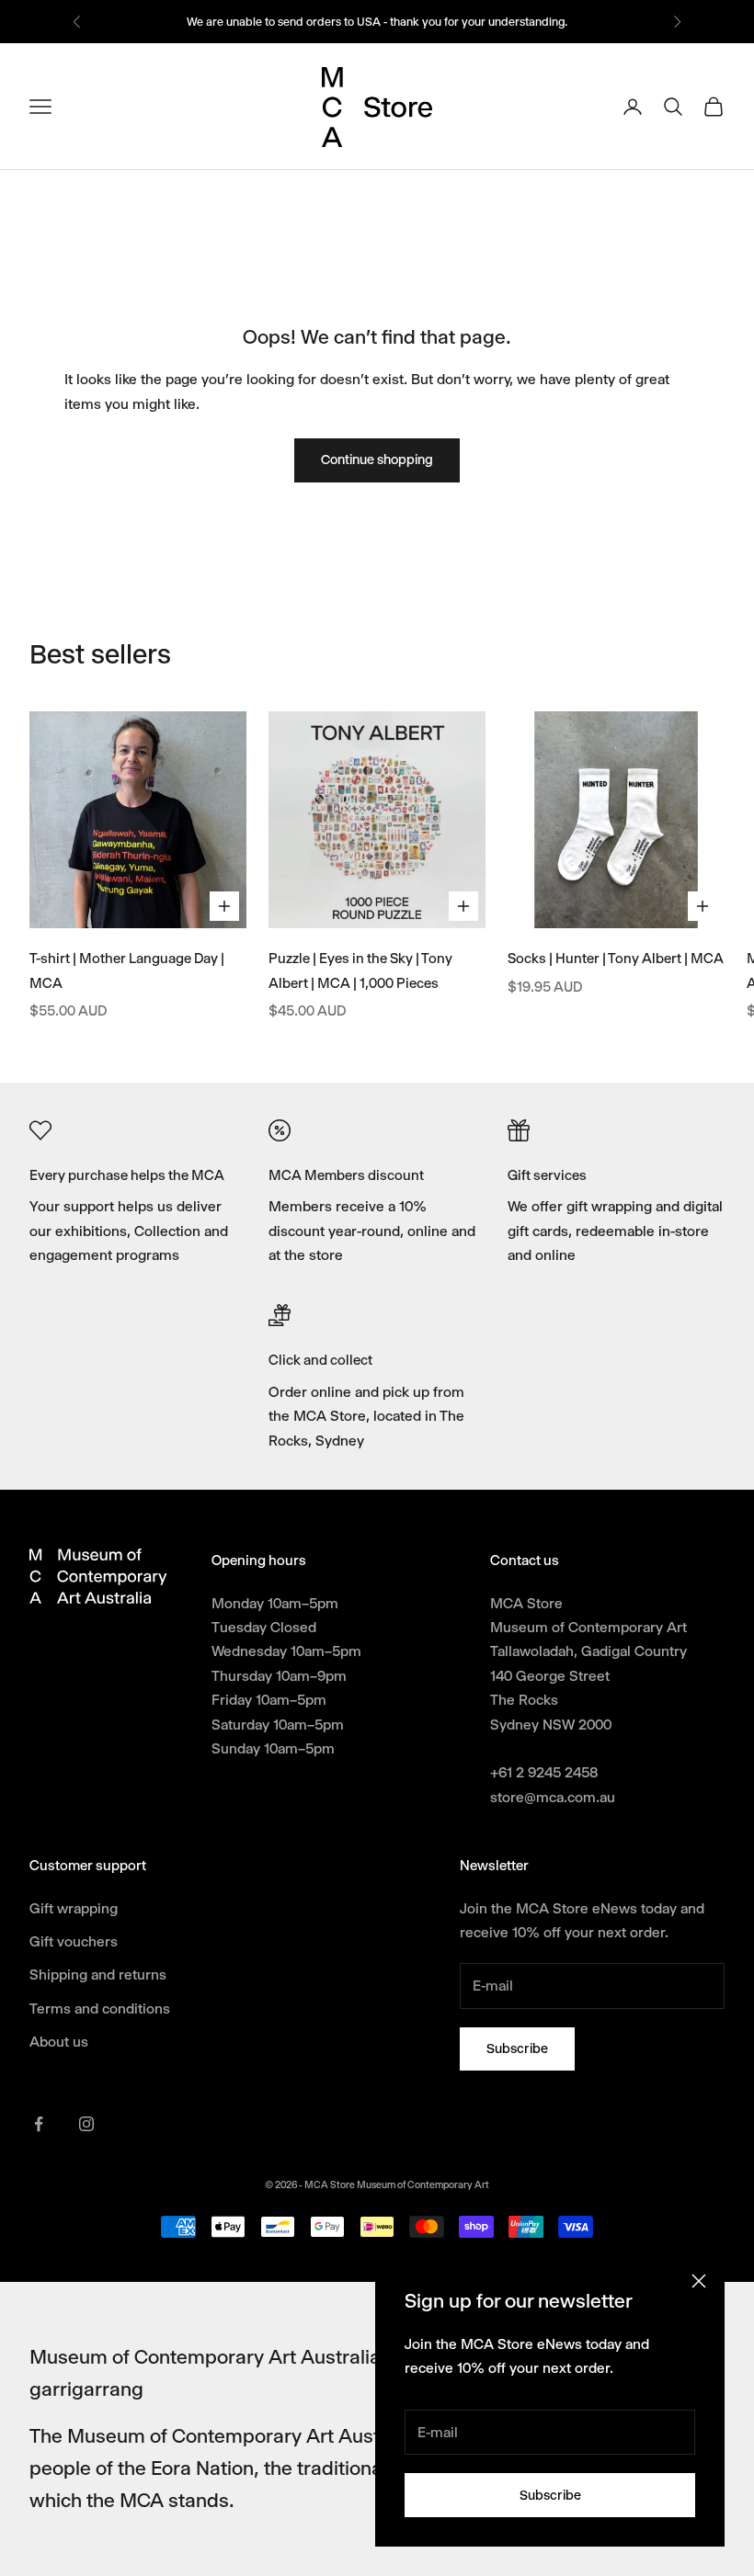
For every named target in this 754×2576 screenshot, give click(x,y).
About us (59, 2042)
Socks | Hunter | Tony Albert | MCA (616, 959)
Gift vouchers (74, 1941)
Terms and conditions (100, 2009)
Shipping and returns (98, 1975)
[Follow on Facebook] (39, 2124)
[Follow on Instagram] (86, 2124)
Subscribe (550, 2495)
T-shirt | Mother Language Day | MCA (127, 971)
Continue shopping (377, 460)
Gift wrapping (74, 1908)
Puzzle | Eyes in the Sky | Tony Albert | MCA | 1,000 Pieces (360, 971)
